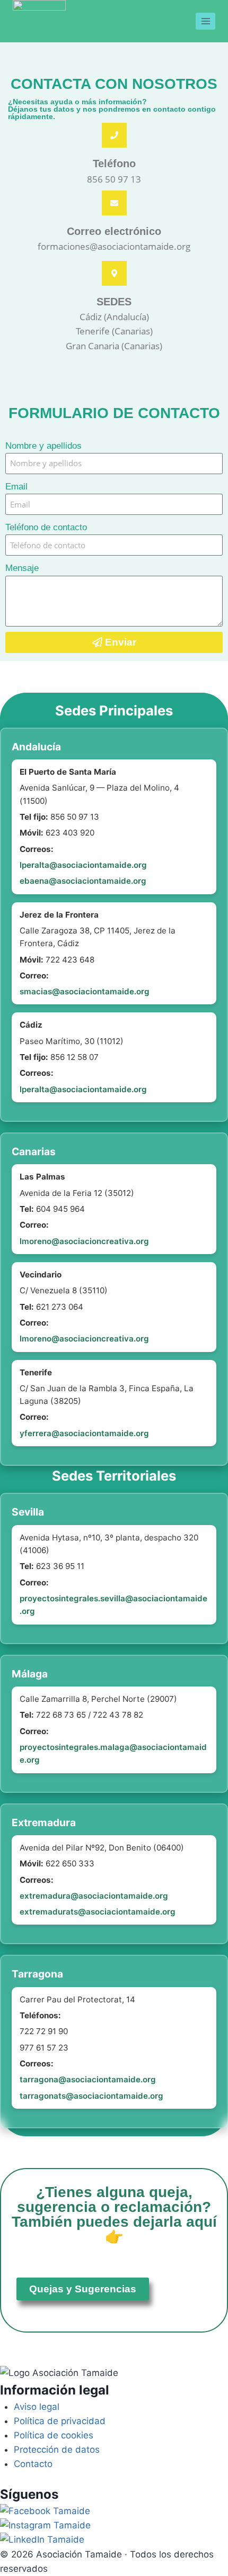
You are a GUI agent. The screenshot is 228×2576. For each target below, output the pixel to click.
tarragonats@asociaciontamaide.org (91, 2096)
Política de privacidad (60, 2421)
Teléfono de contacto (46, 527)
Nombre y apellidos (43, 446)
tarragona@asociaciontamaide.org (88, 2079)
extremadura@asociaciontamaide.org (94, 1896)
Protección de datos (57, 2450)
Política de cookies (54, 2435)
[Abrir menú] (205, 21)
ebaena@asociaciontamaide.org (83, 881)
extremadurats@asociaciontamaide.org (98, 1912)
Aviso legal (37, 2407)
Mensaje (22, 568)
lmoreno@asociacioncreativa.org (84, 1241)
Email (16, 487)
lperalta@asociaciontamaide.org (83, 865)
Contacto (33, 2464)
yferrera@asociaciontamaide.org (84, 1433)
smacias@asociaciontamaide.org (85, 991)
